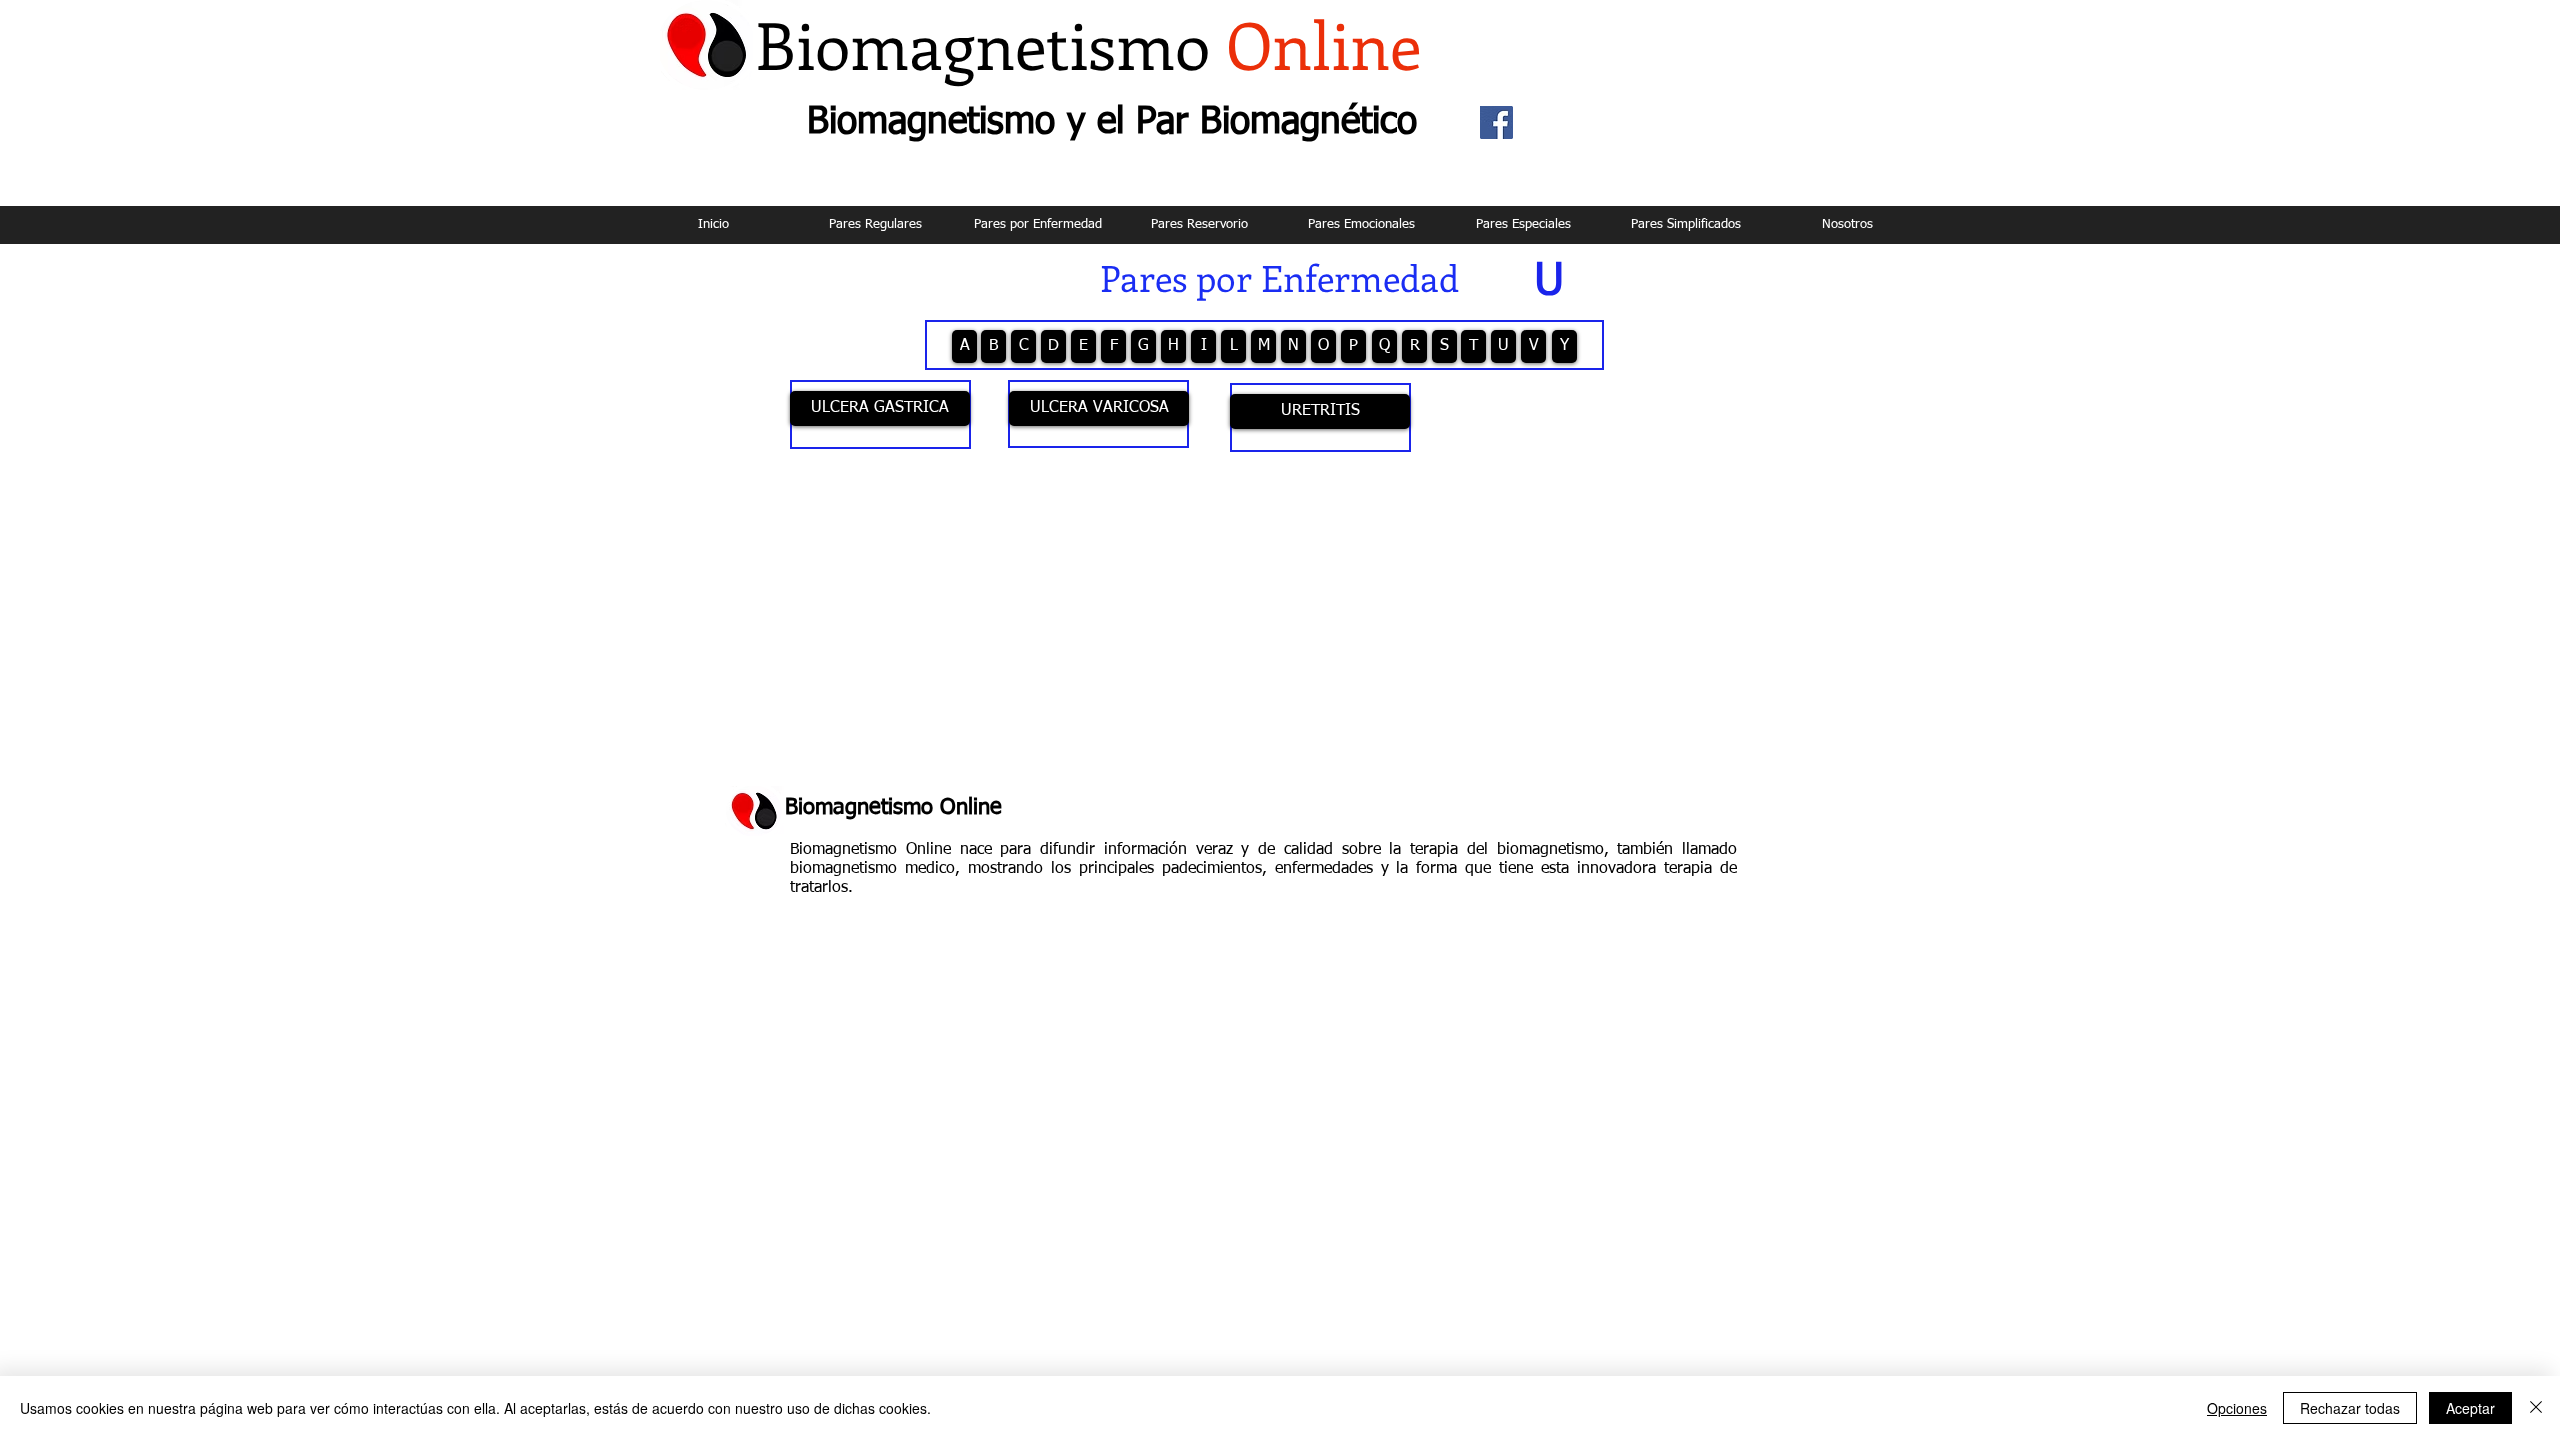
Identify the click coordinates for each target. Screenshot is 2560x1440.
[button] (1549, 276)
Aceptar (2470, 1408)
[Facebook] (1496, 122)
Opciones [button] (2237, 1408)
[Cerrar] (2536, 1408)
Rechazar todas (2350, 1408)
